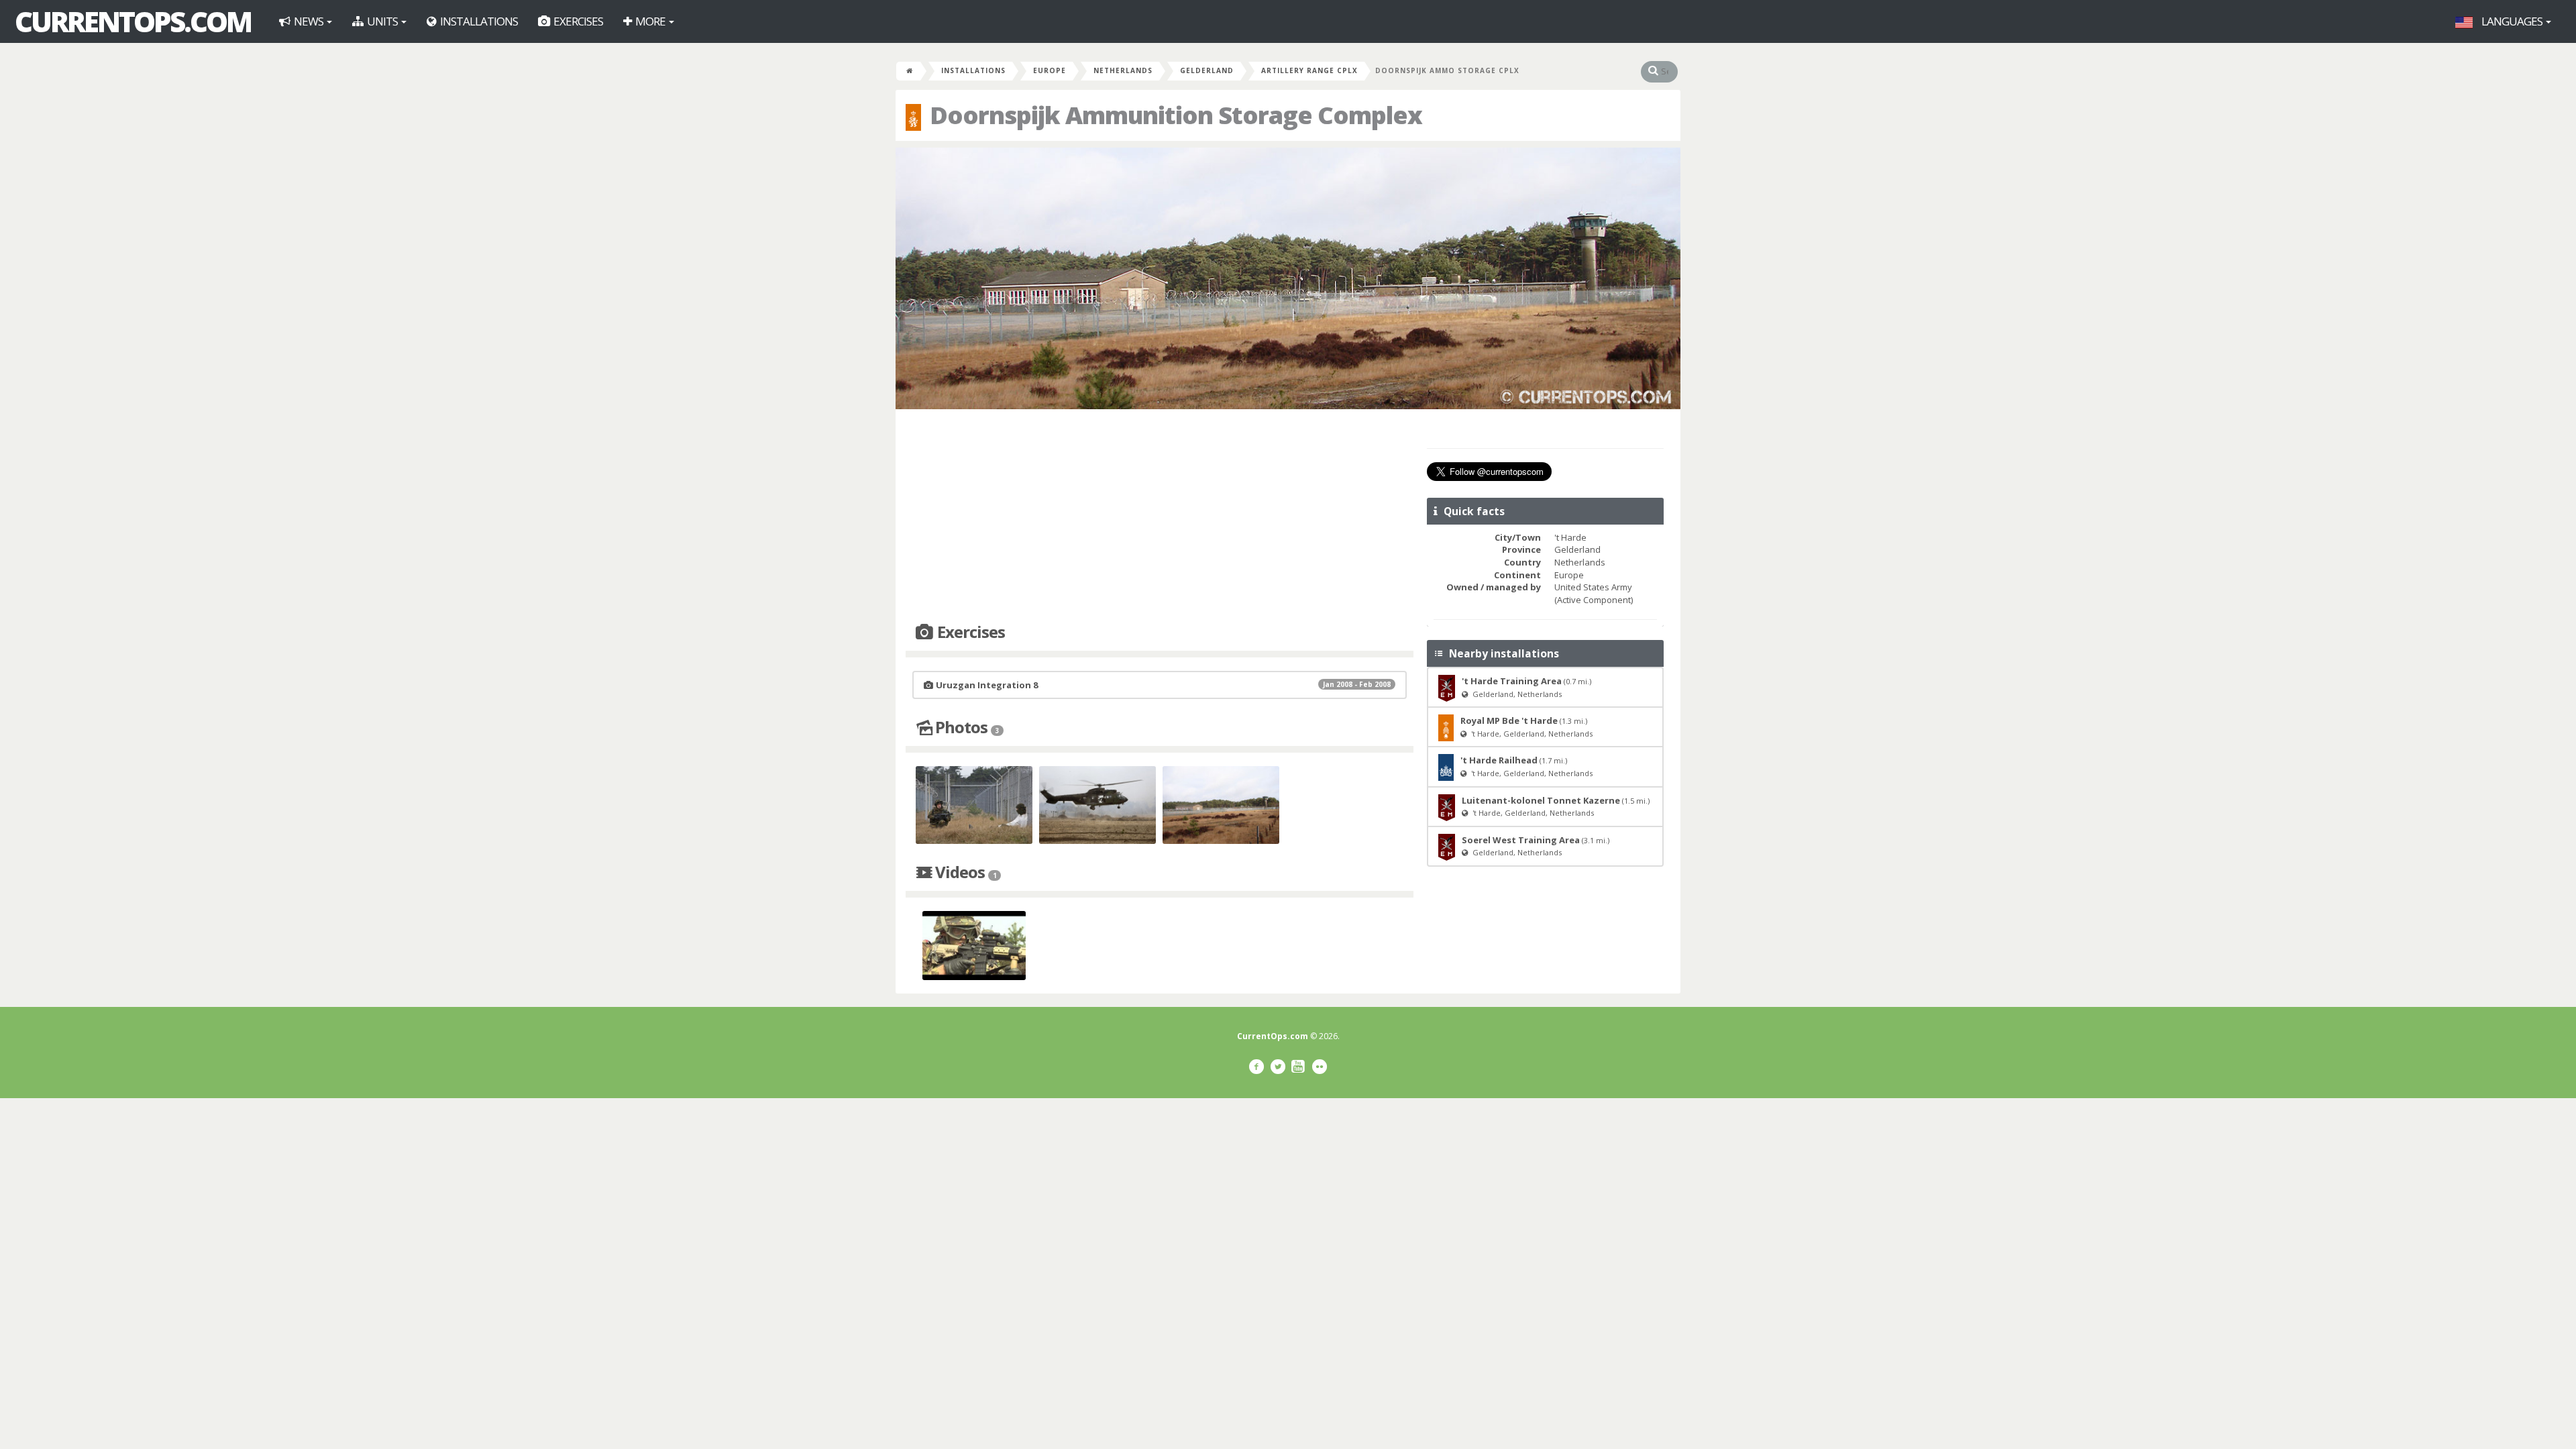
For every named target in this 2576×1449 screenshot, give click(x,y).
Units (382, 21)
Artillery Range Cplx (1309, 70)
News (309, 21)
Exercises (577, 21)
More (650, 21)
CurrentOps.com (133, 21)
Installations (478, 21)
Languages (2512, 21)
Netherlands (1123, 70)
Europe (1050, 70)
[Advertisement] (1160, 517)
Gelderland (1207, 70)
